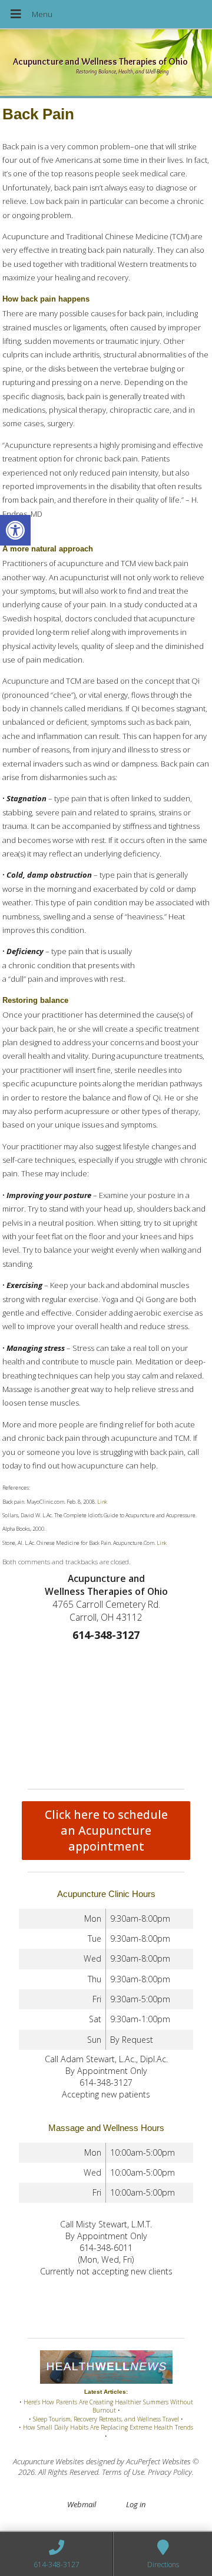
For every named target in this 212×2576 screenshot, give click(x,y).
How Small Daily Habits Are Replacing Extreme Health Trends (108, 2427)
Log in (136, 2504)
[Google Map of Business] (106, 1712)
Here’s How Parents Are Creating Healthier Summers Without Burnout (108, 2406)
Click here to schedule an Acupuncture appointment (106, 1830)
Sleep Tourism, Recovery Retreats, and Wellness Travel (106, 2419)
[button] (15, 530)
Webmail (82, 2504)
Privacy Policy (170, 2472)
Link (102, 1502)
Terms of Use (123, 2472)
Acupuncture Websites (49, 2461)
